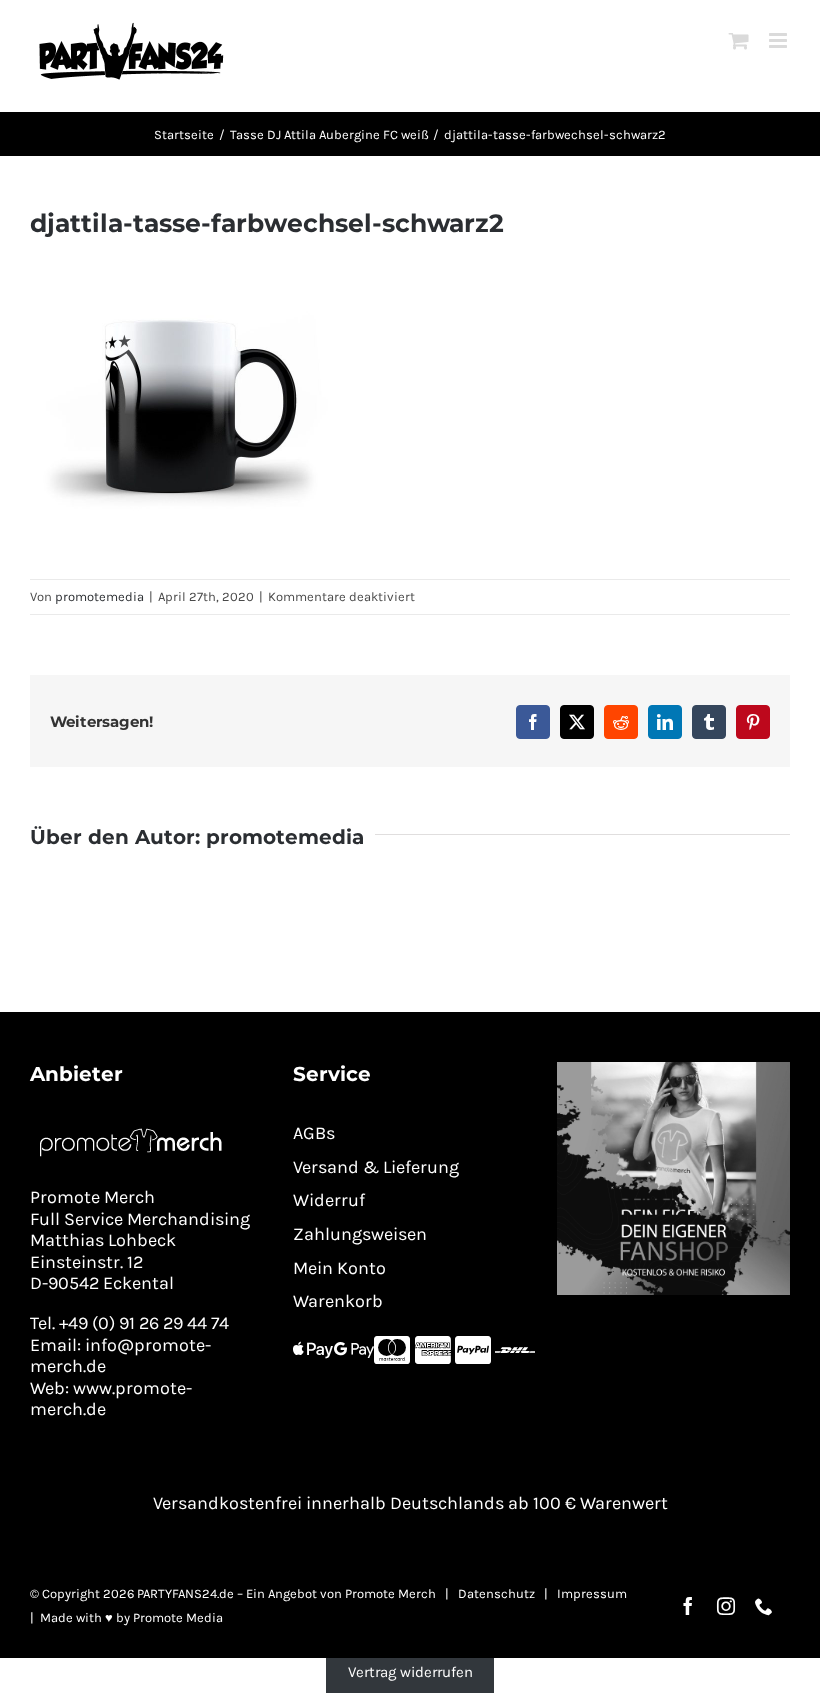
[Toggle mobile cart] (739, 40)
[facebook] (688, 1606)
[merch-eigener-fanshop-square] (673, 1069)
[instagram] (726, 1606)
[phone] (764, 1606)
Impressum (592, 1593)
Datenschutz (496, 1593)
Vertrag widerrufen (410, 1672)
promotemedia (99, 596)
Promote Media (178, 1617)
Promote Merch (390, 1593)
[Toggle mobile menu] (779, 40)
